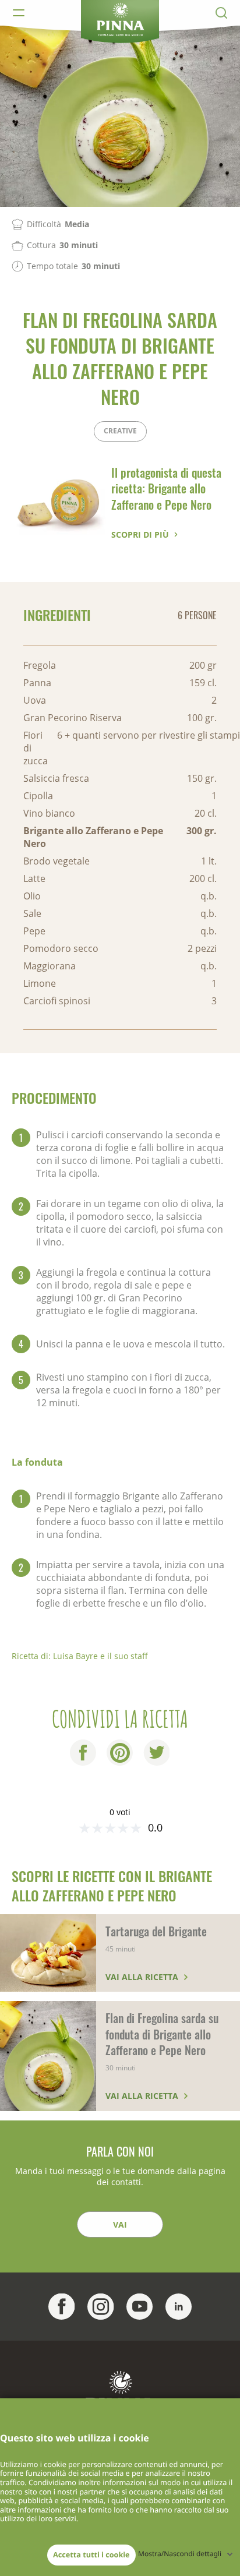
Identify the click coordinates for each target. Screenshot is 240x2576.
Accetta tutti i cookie (91, 2554)
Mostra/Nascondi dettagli (180, 2554)
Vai (120, 2224)
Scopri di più (140, 534)
